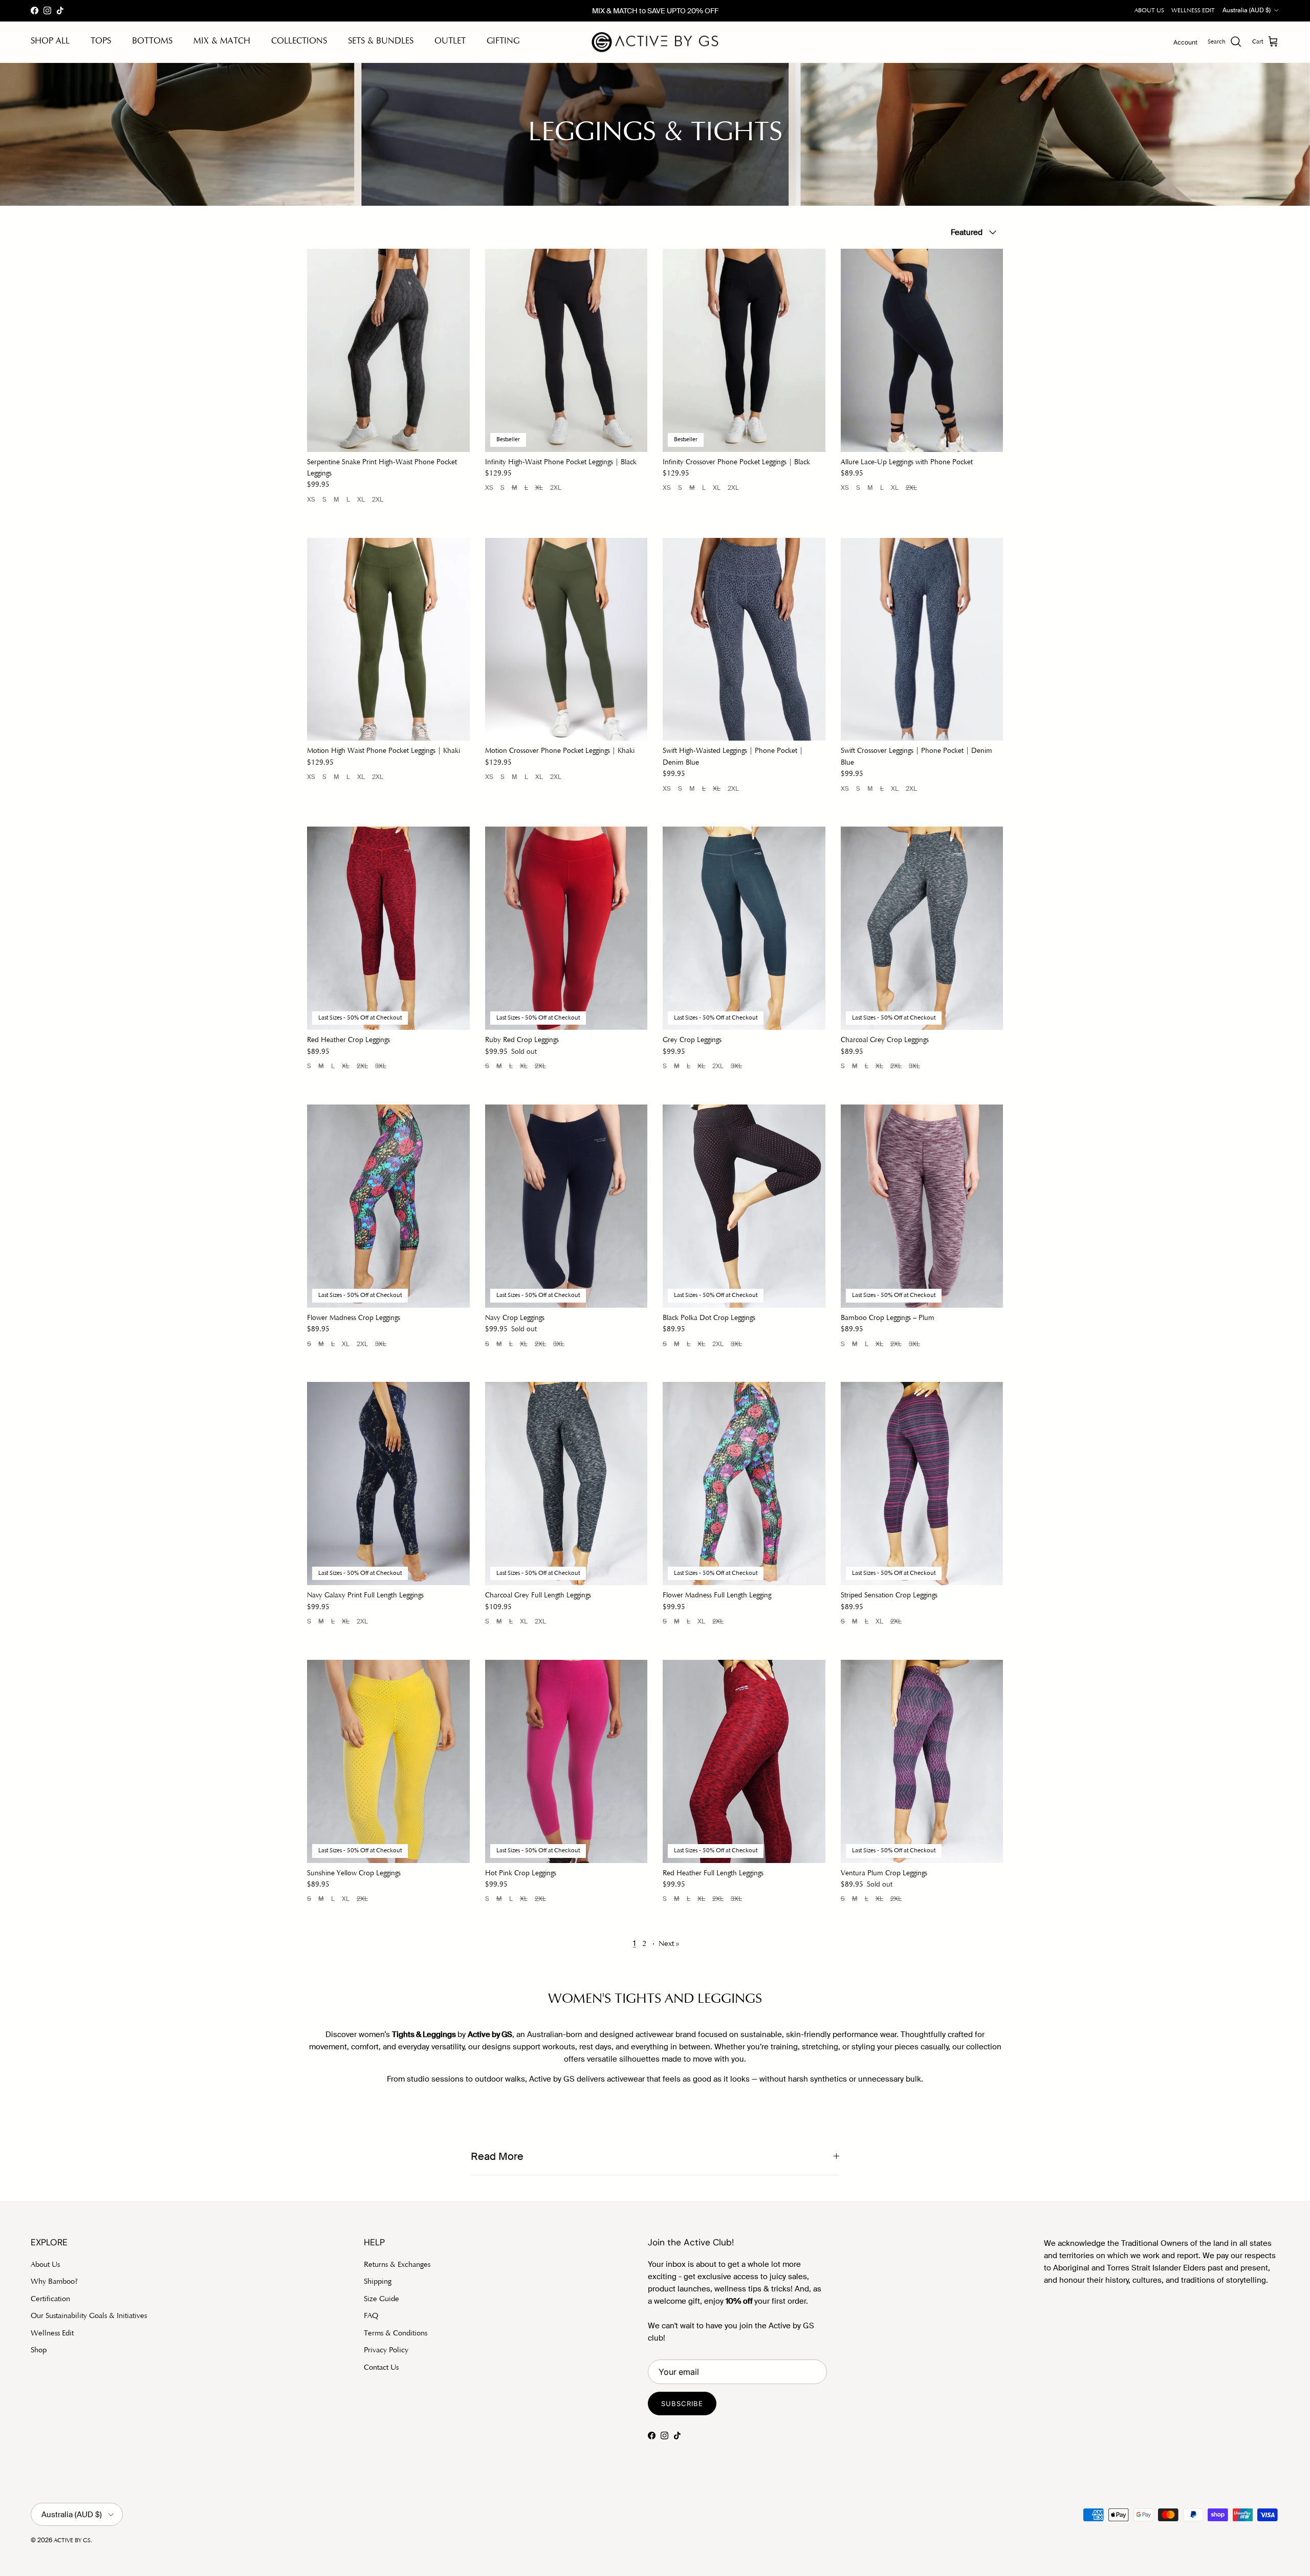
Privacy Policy (386, 2351)
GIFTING (503, 42)
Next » (669, 1944)
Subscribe (682, 2404)
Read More (497, 2157)
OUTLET (450, 42)
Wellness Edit (52, 2334)
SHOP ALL (50, 42)
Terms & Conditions (396, 2334)
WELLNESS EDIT (1193, 11)
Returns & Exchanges (397, 2265)
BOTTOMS (152, 42)
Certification (50, 2299)
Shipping (378, 2282)
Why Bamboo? (54, 2282)
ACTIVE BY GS (72, 2541)
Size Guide (381, 2299)
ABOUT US (1149, 11)
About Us (45, 2265)
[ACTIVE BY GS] (655, 42)
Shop (39, 2351)
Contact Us (381, 2368)
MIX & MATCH (222, 42)
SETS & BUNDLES (381, 42)
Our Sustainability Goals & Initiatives (89, 2316)
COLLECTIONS (299, 42)
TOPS (101, 42)
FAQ (371, 2316)
